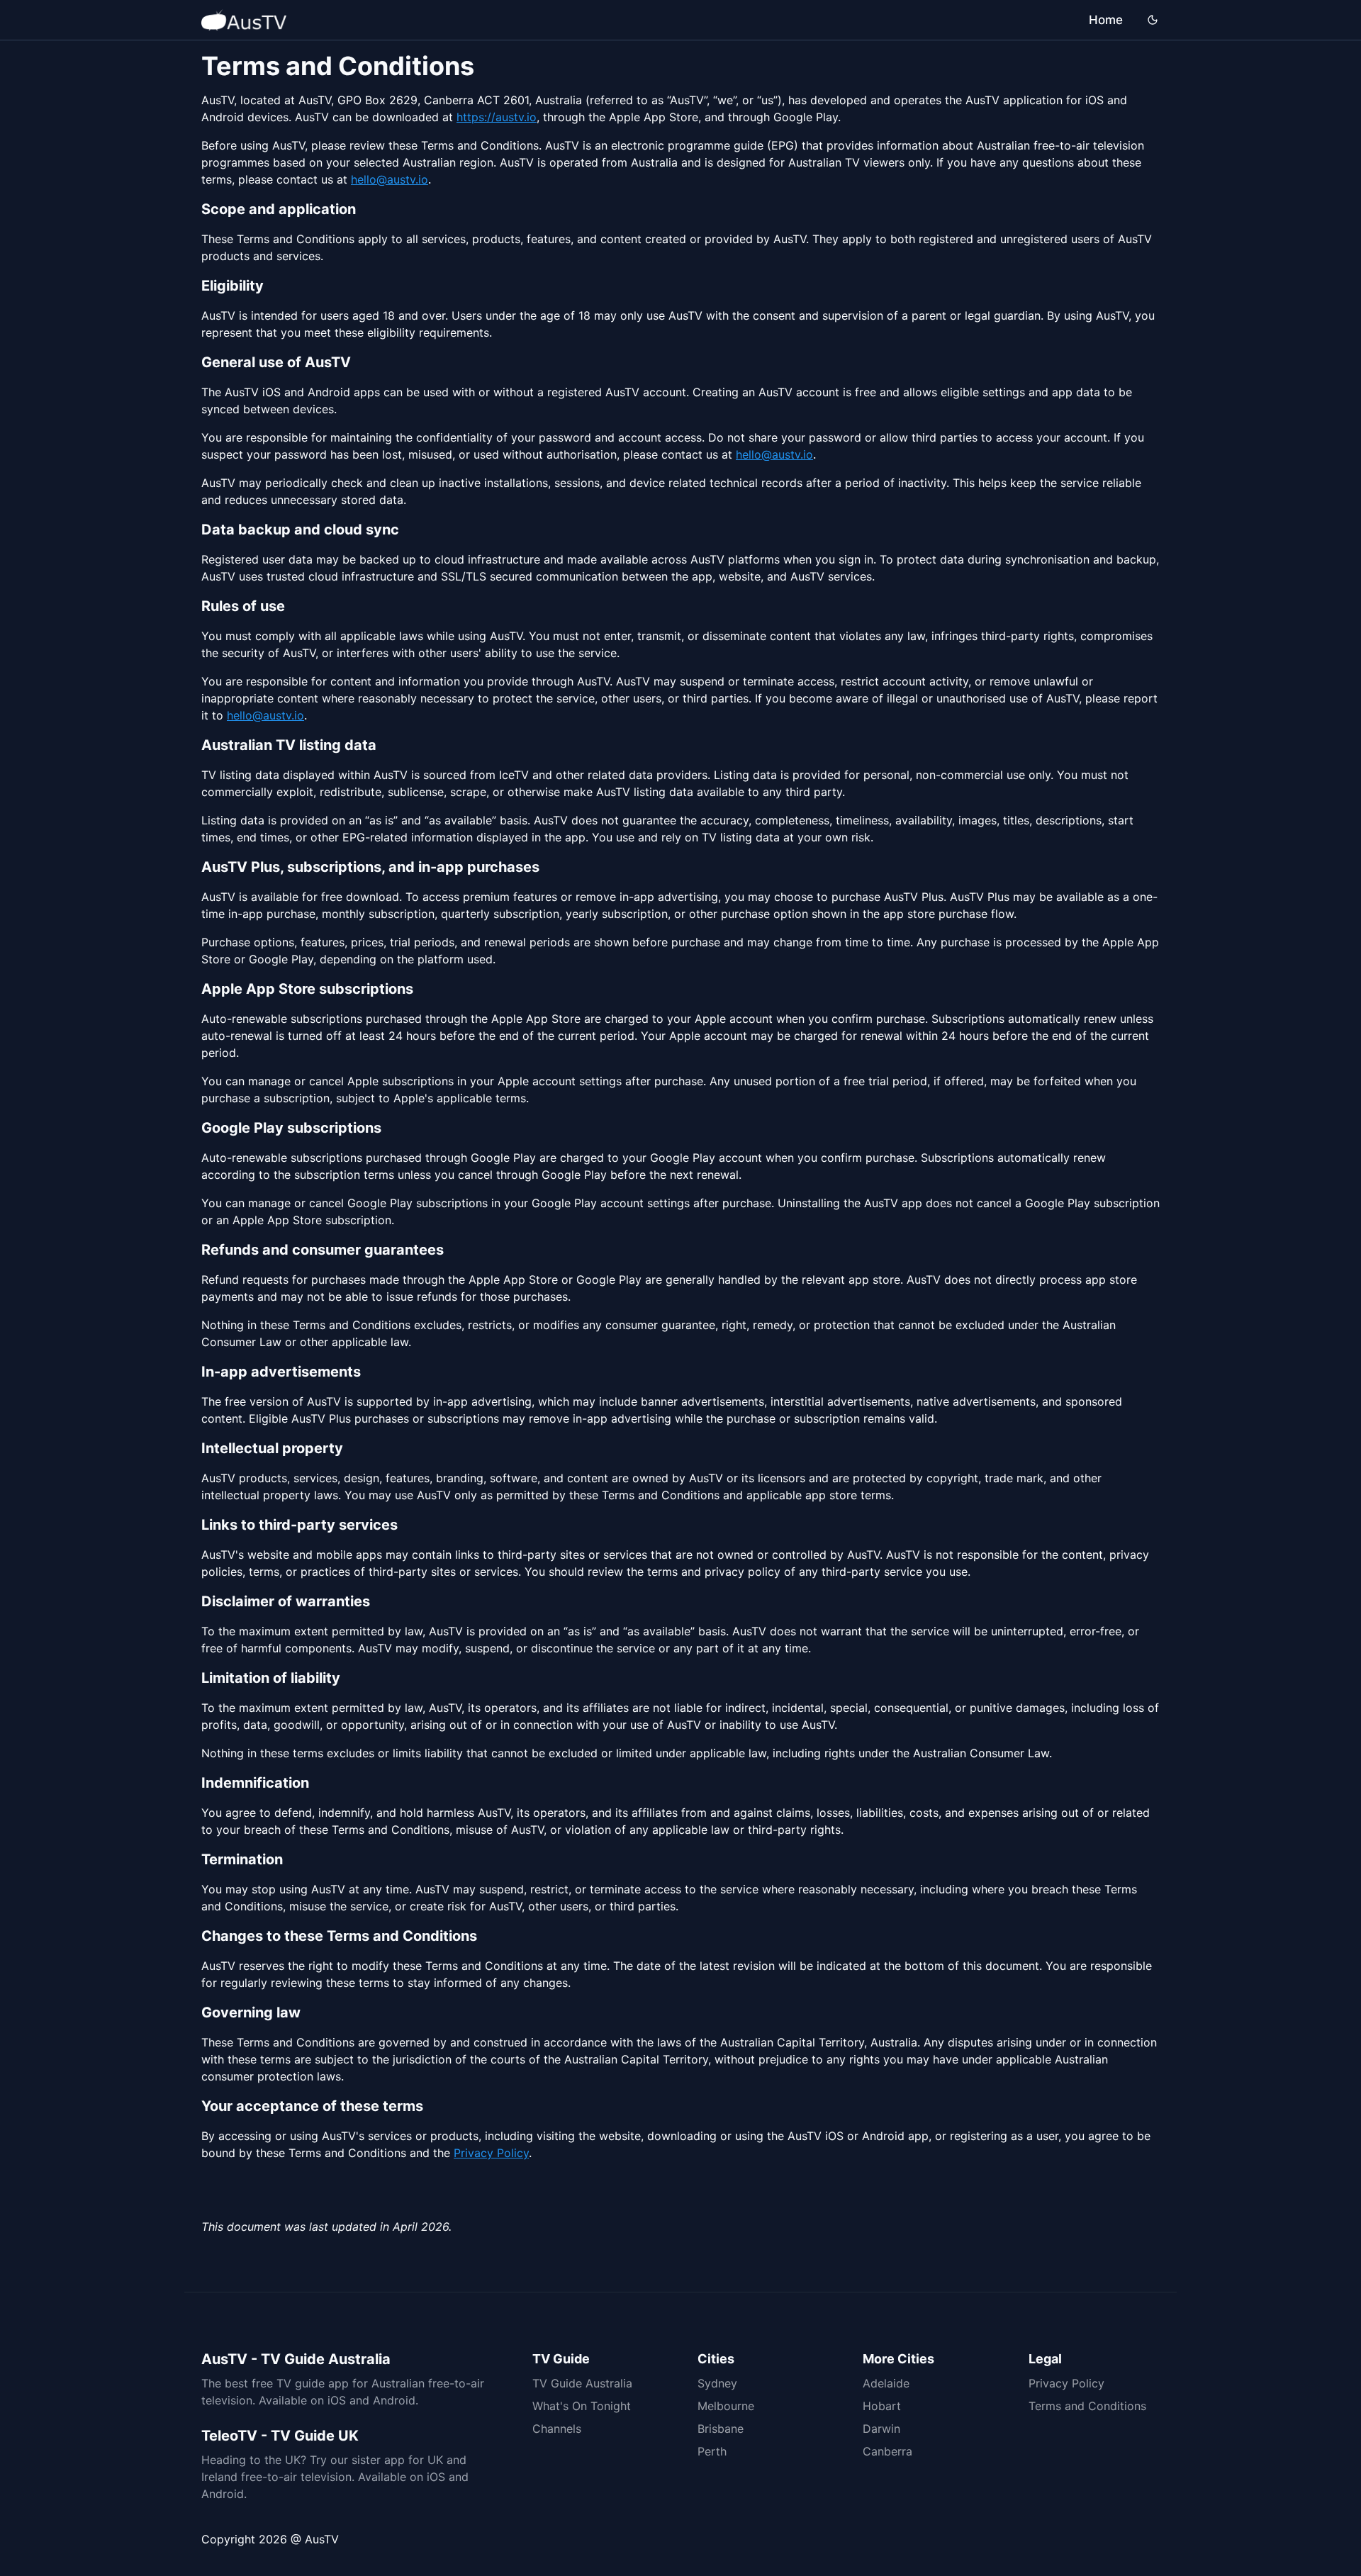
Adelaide (886, 2383)
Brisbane (721, 2429)
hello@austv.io (390, 179)
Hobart (882, 2406)
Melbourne (726, 2406)
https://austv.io (497, 117)
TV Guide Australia (582, 2383)
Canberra (887, 2451)
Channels (557, 2429)
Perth (712, 2451)
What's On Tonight (582, 2406)
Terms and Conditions (1087, 2406)
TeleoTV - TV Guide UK (280, 2436)
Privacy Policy (491, 2153)
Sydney (717, 2383)
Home (1106, 20)
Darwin (881, 2429)
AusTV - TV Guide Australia (296, 2359)
